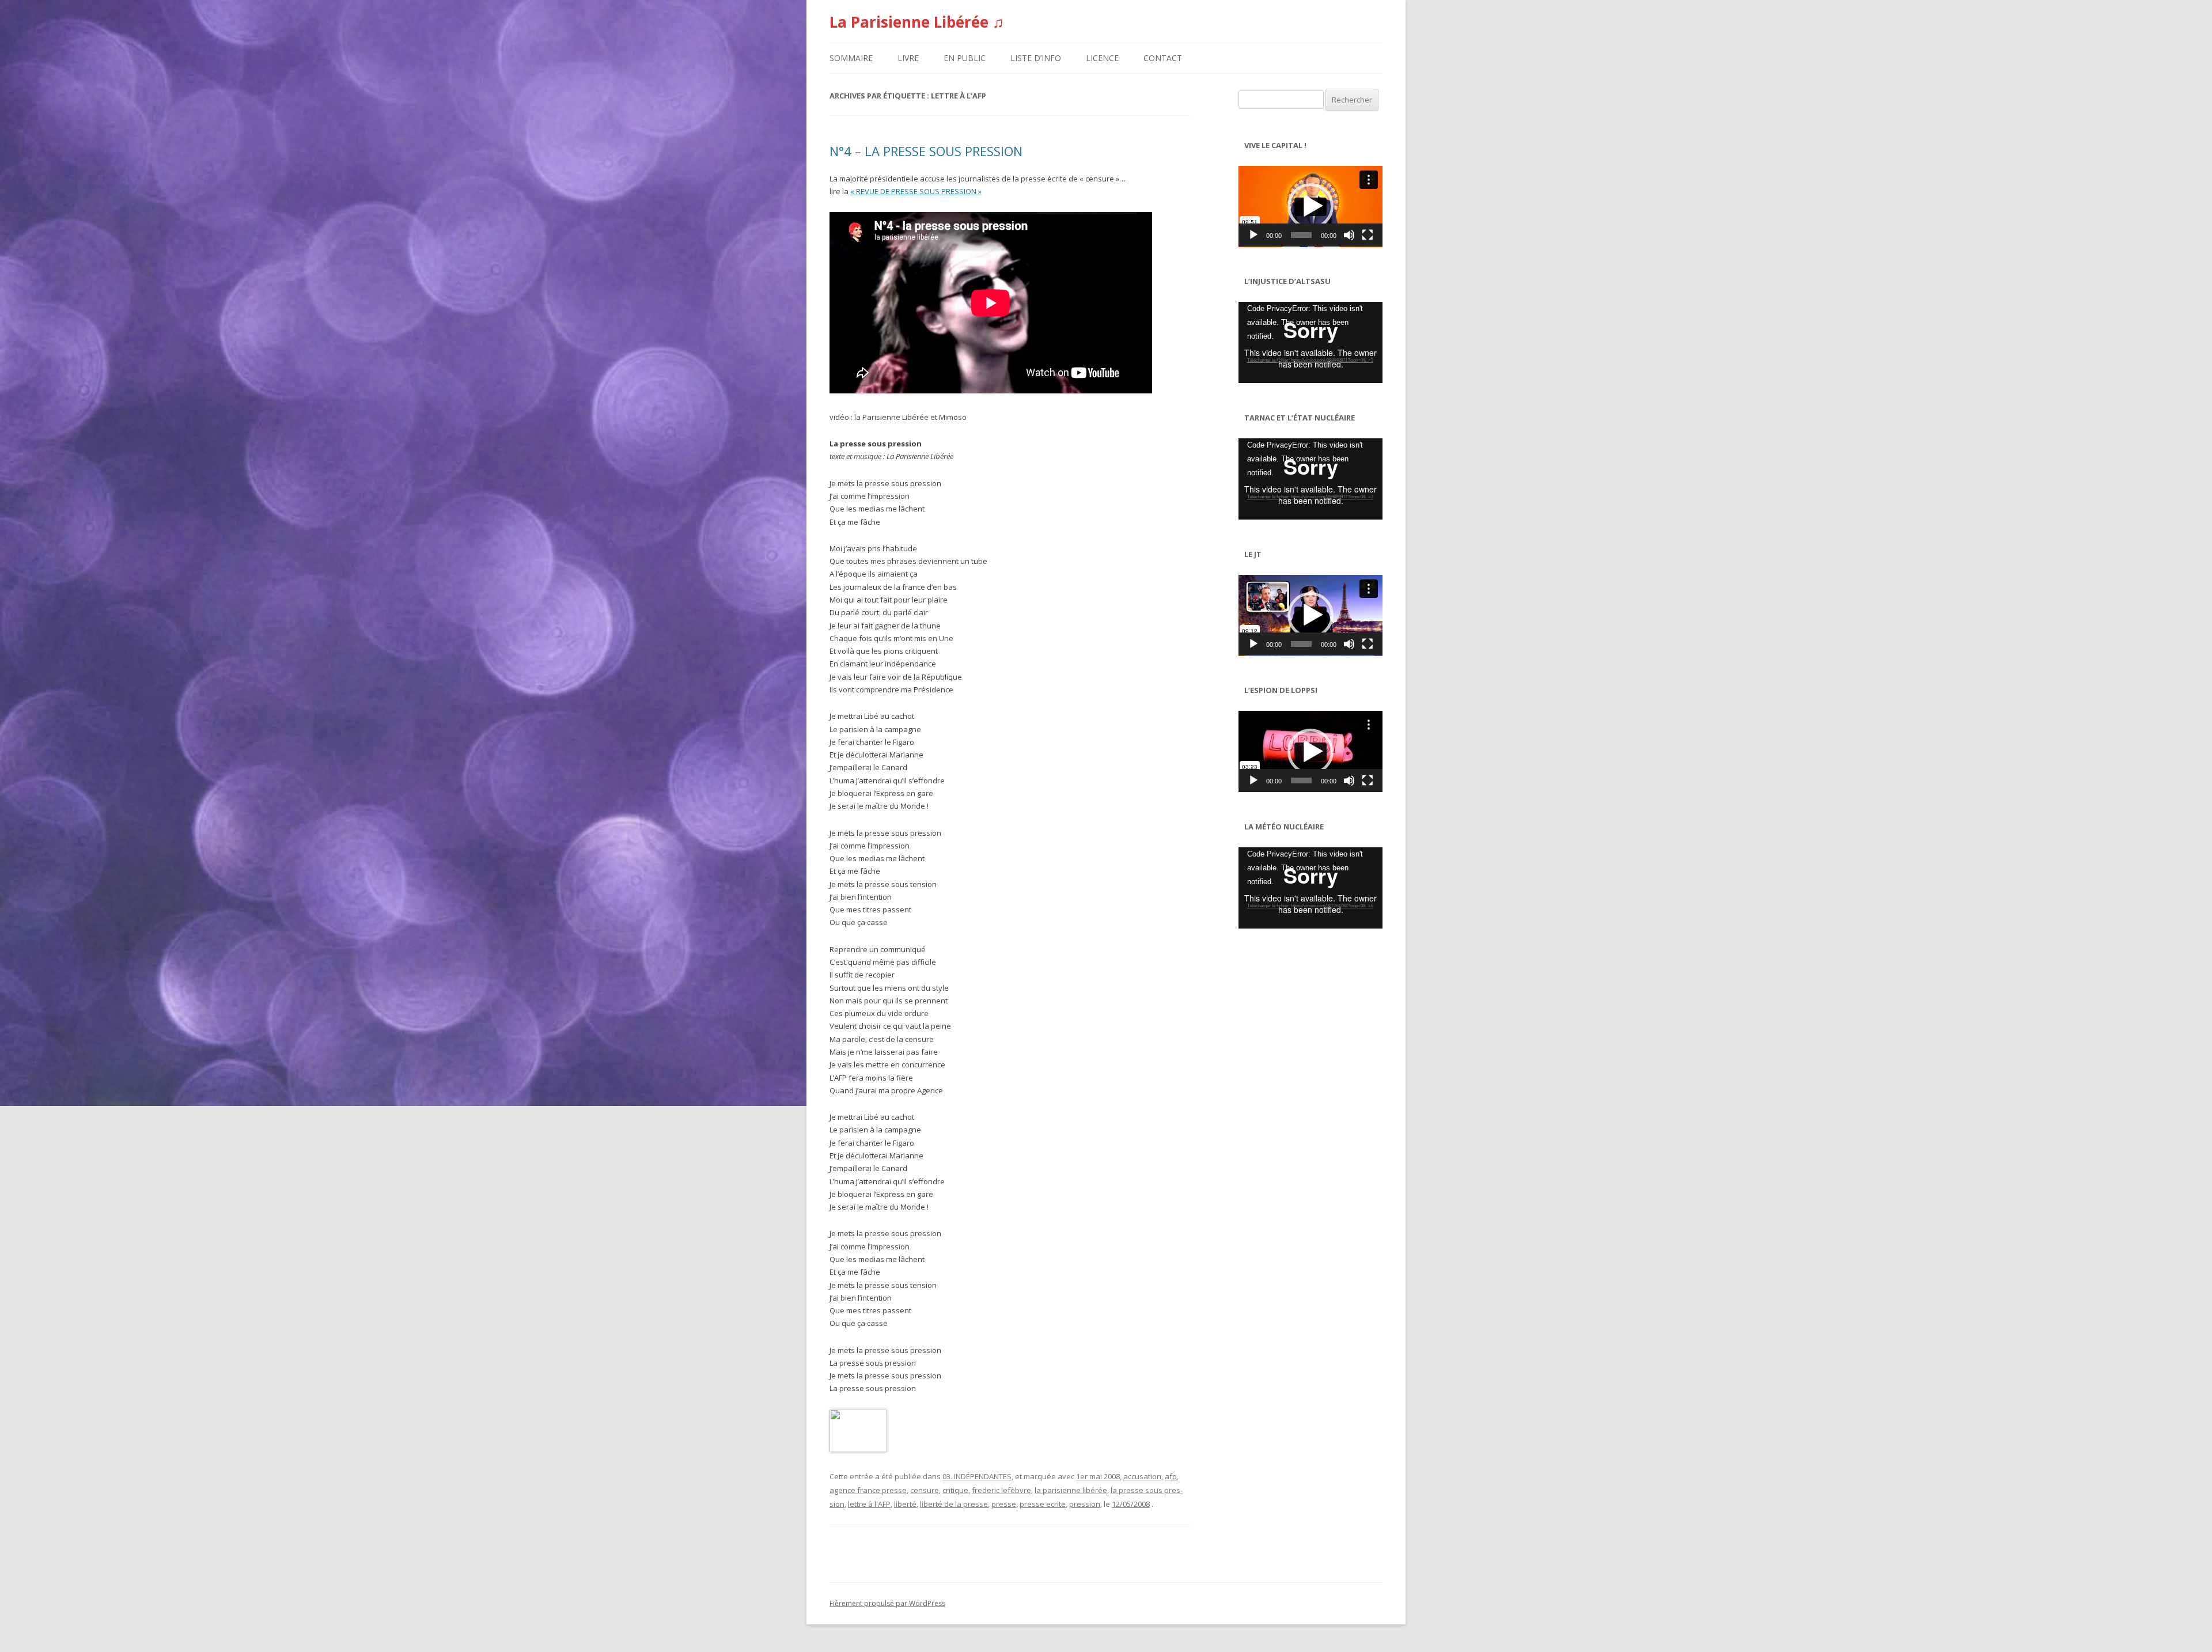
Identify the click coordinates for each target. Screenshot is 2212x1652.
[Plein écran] (1368, 235)
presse (1004, 1504)
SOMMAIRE (851, 58)
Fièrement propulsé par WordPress (887, 1603)
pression (1085, 1504)
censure (925, 1490)
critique (955, 1490)
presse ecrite (1043, 1504)
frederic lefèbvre (1001, 1490)
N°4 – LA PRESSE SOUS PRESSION (926, 151)
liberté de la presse (954, 1504)
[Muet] (1349, 235)
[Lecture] (1253, 235)
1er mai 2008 (1098, 1476)
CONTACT (1163, 58)
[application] (1310, 206)
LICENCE (1102, 58)
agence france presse (868, 1490)
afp (1171, 1476)
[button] (1310, 206)
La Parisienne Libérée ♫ (917, 22)
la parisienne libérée (1071, 1490)
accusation (1142, 1476)
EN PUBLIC (965, 58)
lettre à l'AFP (869, 1504)
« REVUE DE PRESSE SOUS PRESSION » (916, 191)
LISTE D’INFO (1036, 58)
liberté (905, 1504)
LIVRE (908, 58)
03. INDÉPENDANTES (977, 1476)
